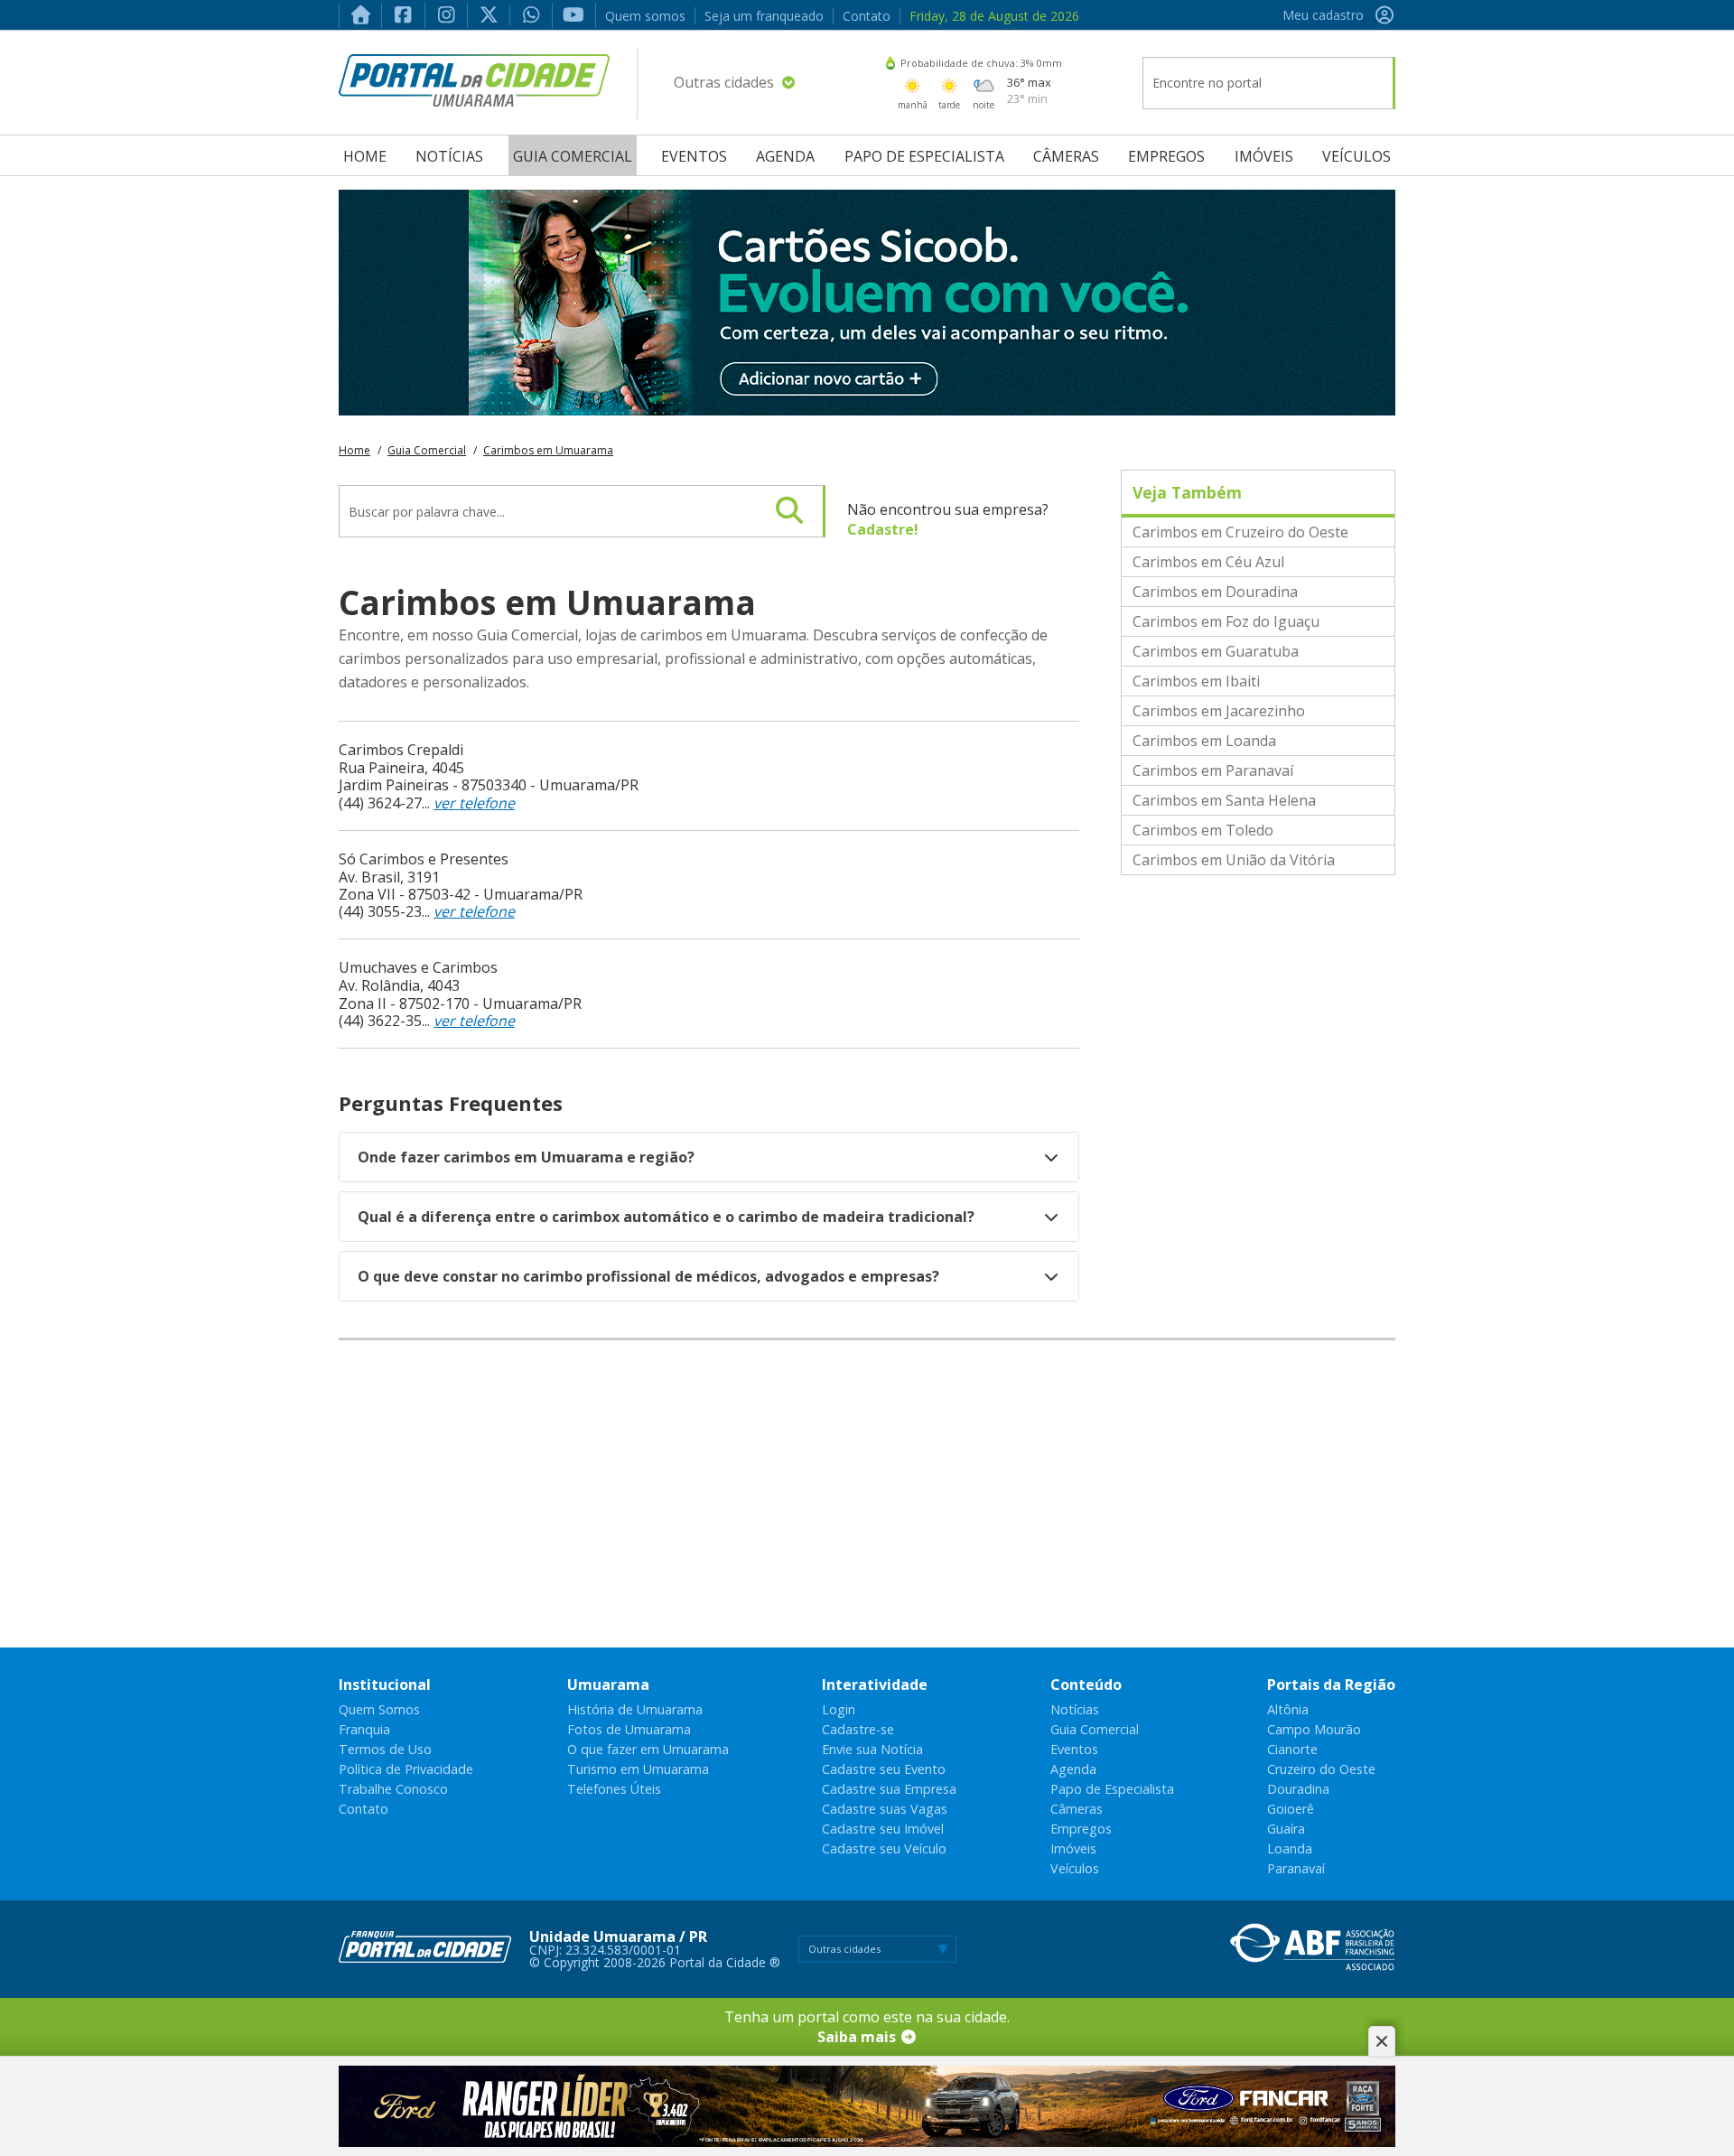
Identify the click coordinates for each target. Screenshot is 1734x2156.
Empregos (1166, 156)
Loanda (1290, 1848)
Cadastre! (883, 529)
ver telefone (474, 803)
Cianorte (1292, 1749)
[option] (867, 303)
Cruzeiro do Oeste (1321, 1769)
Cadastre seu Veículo (884, 1848)
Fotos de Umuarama (629, 1729)
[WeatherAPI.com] (890, 63)
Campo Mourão (1314, 1729)
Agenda (785, 156)
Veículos (1356, 156)
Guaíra (1286, 1829)
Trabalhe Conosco (393, 1789)
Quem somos (645, 16)
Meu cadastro (1323, 15)
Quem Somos (379, 1709)
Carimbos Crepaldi (401, 750)
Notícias (449, 156)
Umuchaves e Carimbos (418, 967)
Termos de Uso (385, 1749)
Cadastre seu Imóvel (883, 1829)
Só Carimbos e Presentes (424, 859)
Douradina (1298, 1789)
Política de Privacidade (406, 1769)
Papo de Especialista (924, 156)
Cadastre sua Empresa (889, 1789)
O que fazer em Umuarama (648, 1749)
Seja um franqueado (764, 16)
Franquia (364, 1729)
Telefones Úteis (614, 1789)
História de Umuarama (635, 1709)
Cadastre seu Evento (884, 1769)
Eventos (694, 156)
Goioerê (1291, 1809)
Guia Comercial (573, 156)
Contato (867, 16)
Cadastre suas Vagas (885, 1809)
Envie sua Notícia (872, 1749)
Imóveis (1264, 156)
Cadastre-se (858, 1729)
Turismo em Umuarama (638, 1769)
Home (365, 156)
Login (839, 1709)
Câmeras (1066, 156)
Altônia (1288, 1709)
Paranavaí (1296, 1868)
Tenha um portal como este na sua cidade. (867, 2027)
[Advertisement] (867, 1494)
